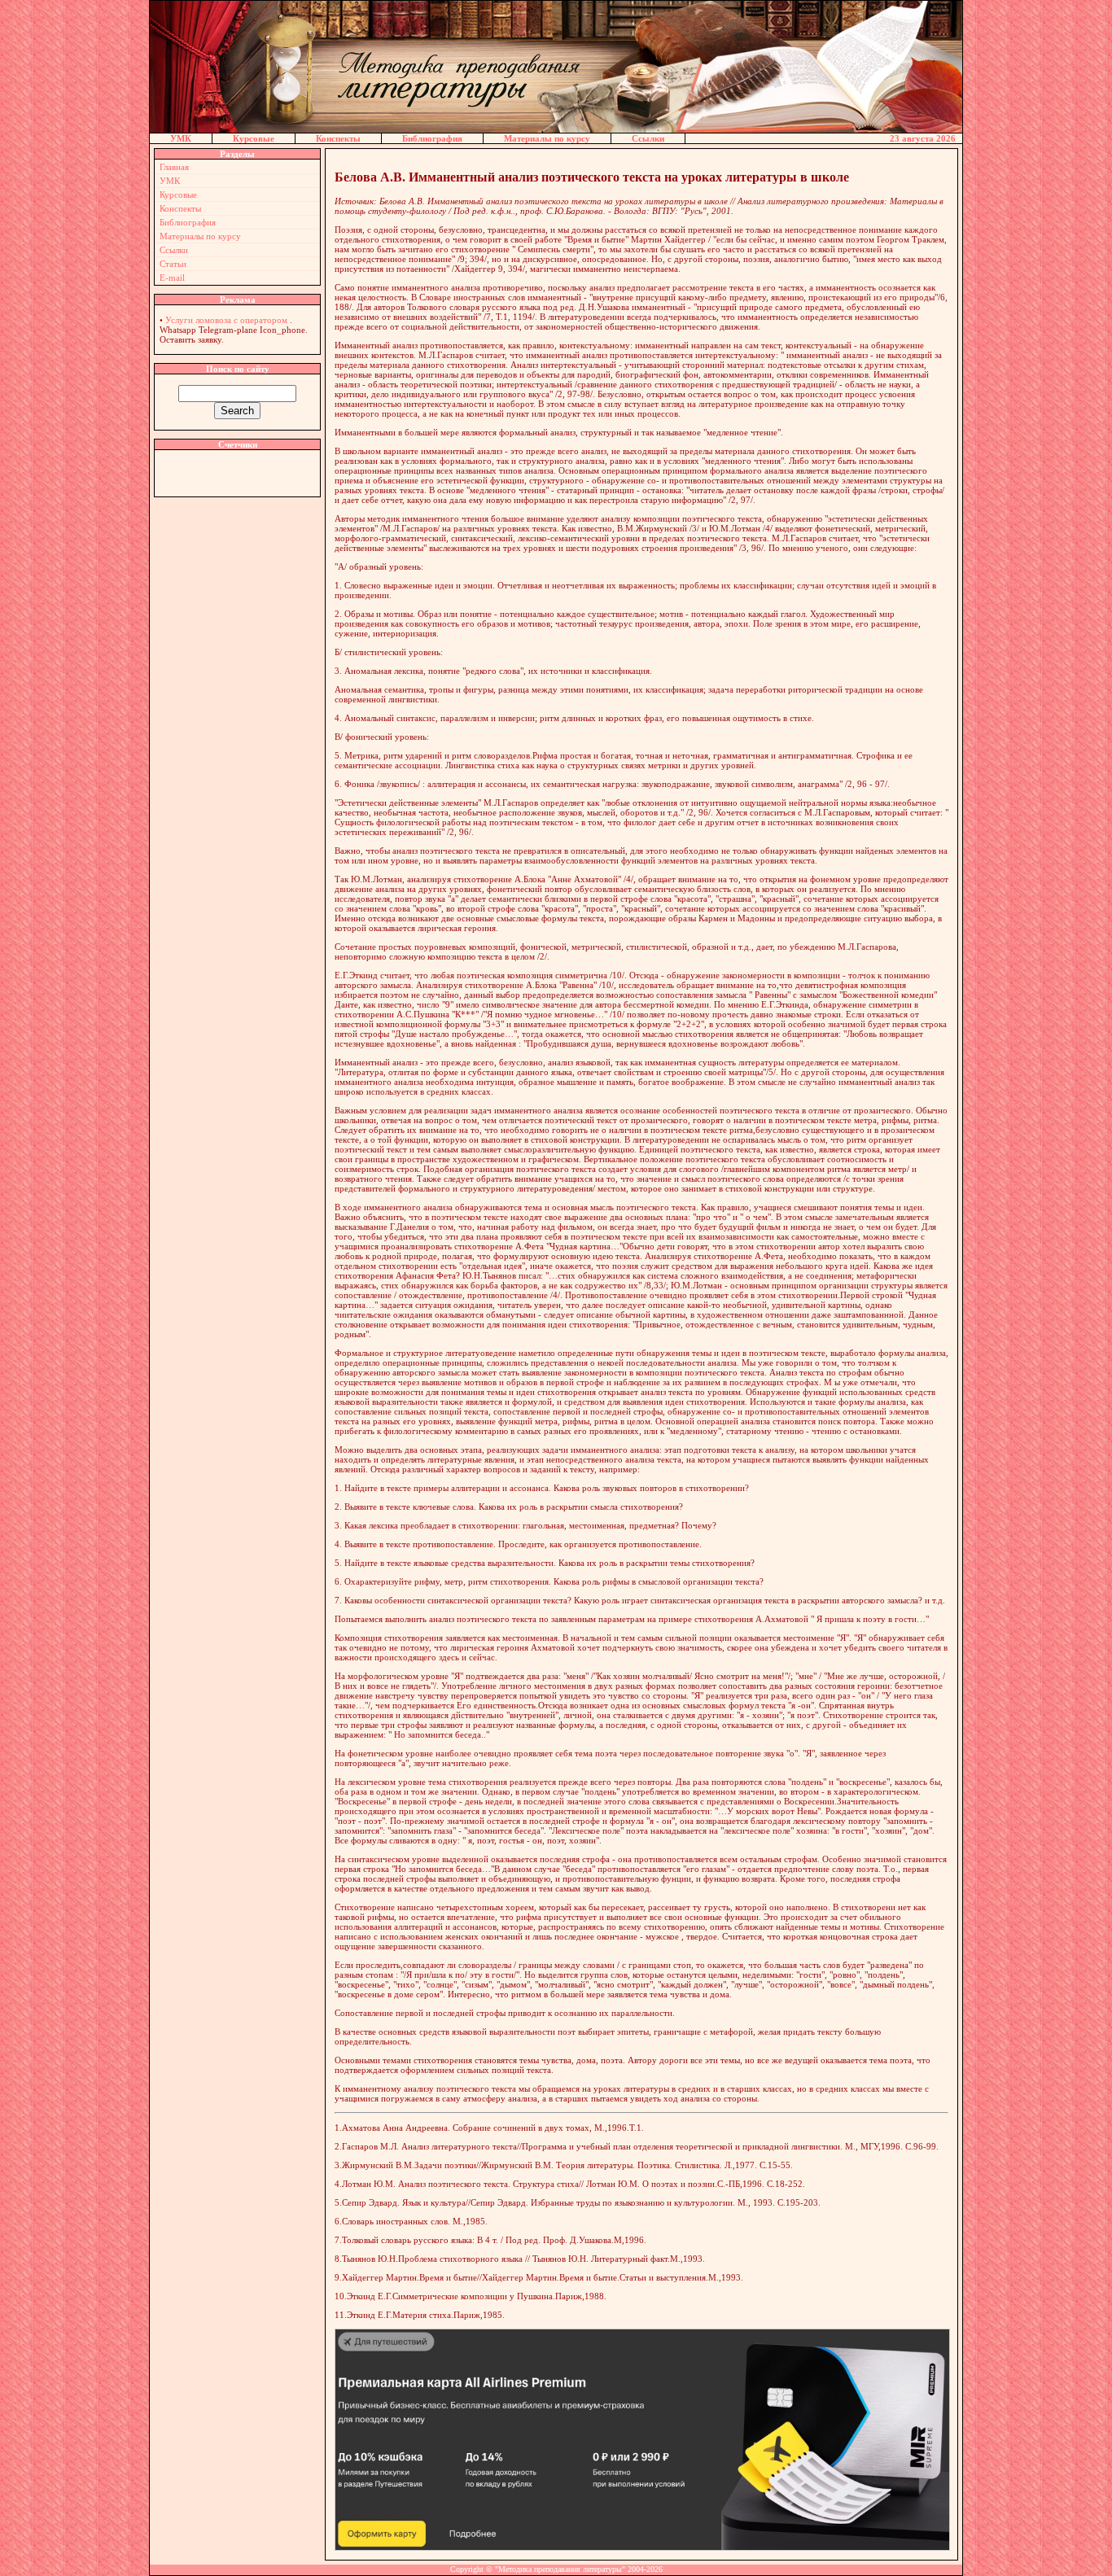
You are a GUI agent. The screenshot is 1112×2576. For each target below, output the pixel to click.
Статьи (173, 264)
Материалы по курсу (547, 138)
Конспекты (338, 138)
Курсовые (254, 138)
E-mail (172, 278)
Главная (174, 167)
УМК (181, 138)
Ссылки (648, 138)
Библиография (432, 138)
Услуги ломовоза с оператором (226, 320)
